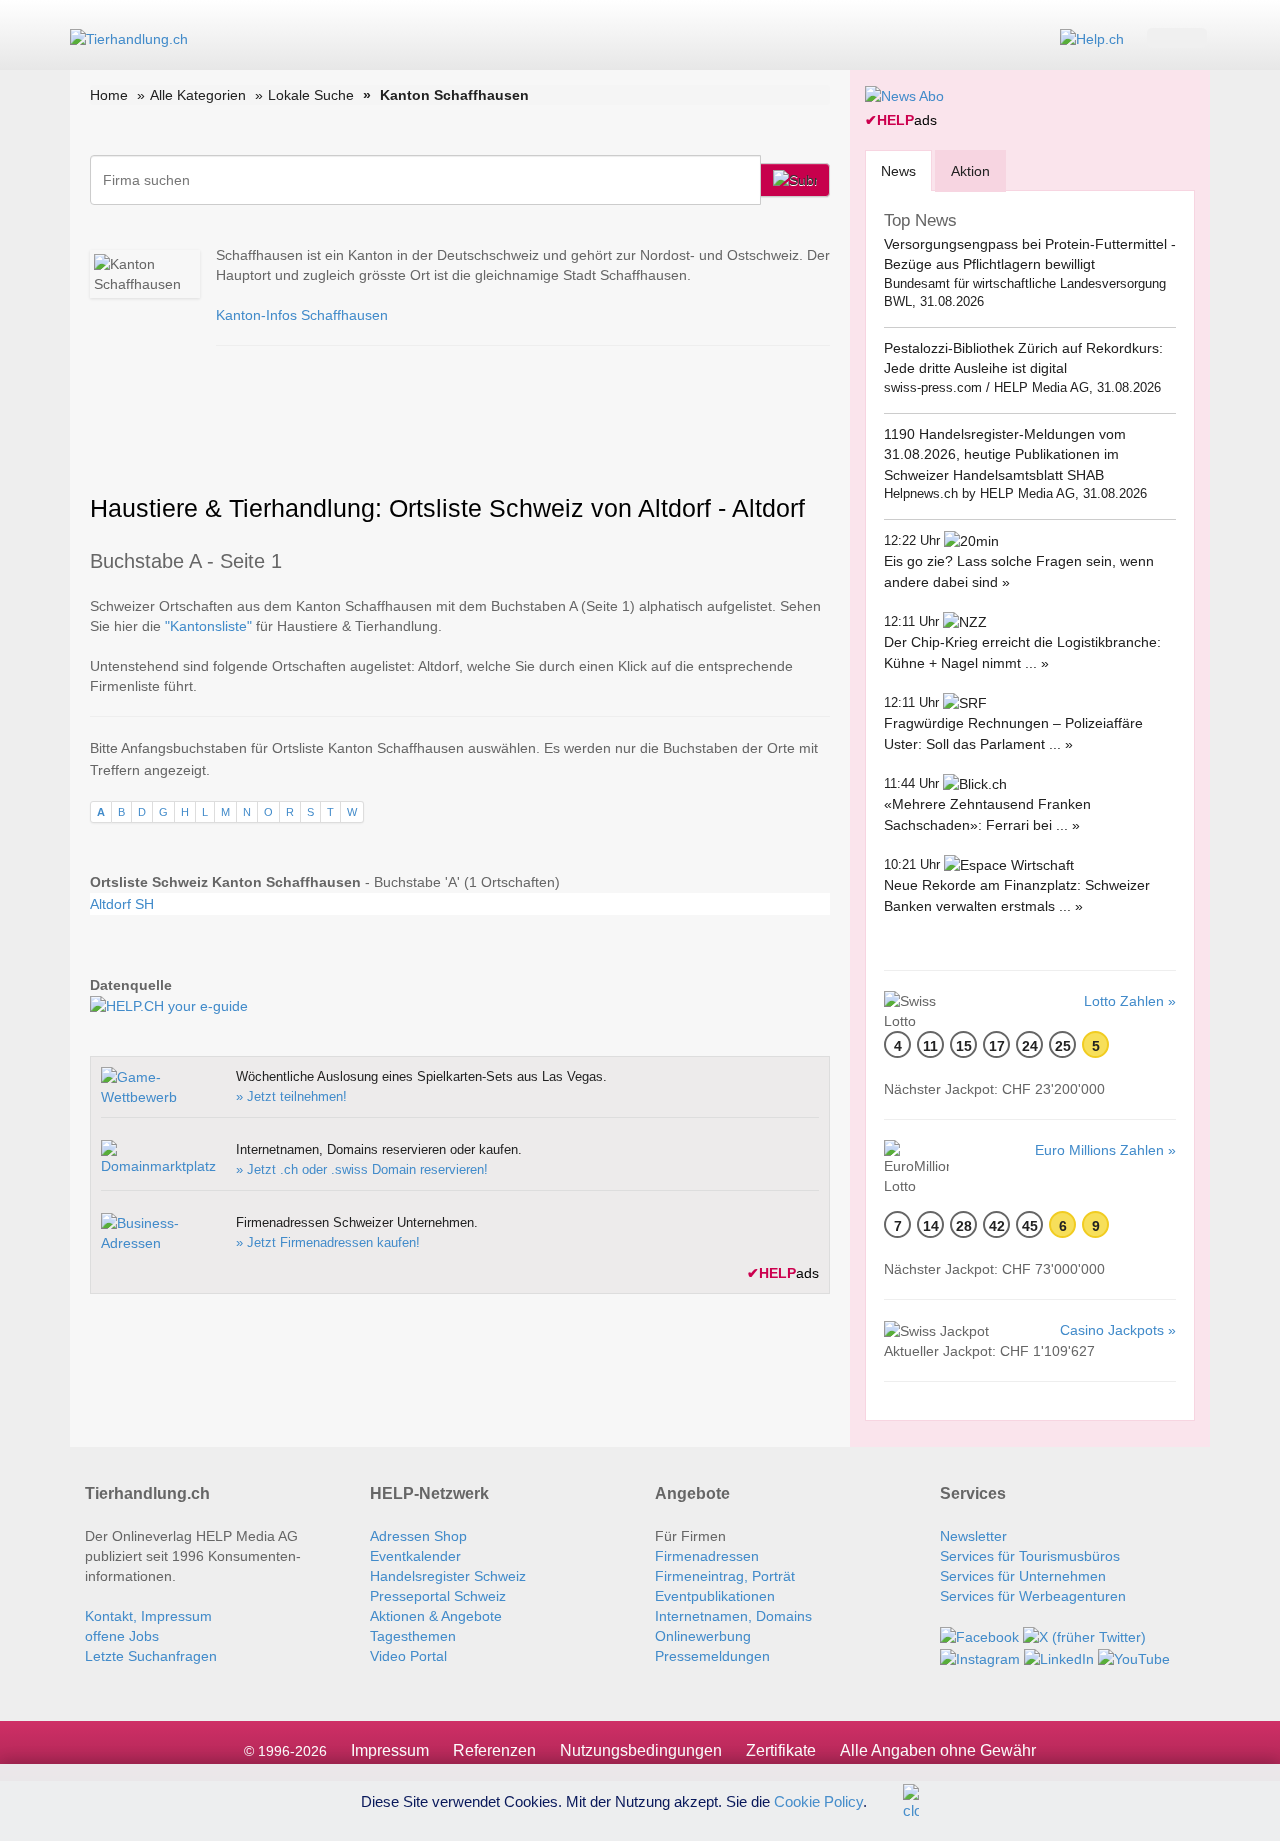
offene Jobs (122, 1636)
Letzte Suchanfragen (151, 1656)
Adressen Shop (418, 1536)
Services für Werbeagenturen (1033, 1596)
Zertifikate (781, 1750)
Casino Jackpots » (1118, 1330)
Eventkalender (415, 1556)
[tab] (898, 170)
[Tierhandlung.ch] (129, 38)
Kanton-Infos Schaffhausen (302, 315)
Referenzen (494, 1750)
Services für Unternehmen (1023, 1576)
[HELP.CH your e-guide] (1092, 38)
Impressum (390, 1750)
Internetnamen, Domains (733, 1616)
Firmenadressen (707, 1556)
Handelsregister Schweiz (448, 1576)
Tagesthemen (413, 1636)
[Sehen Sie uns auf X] (1084, 1636)
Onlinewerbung (703, 1636)
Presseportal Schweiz (438, 1596)
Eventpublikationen (715, 1596)
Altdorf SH (122, 904)
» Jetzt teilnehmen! (291, 1096)
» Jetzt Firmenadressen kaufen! (328, 1242)
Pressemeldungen (712, 1656)
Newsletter (973, 1536)
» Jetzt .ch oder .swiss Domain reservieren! (362, 1169)
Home (109, 95)
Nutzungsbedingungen (641, 1750)
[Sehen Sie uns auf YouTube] (1134, 1657)
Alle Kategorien (198, 95)
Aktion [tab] (970, 171)
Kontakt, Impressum (148, 1616)
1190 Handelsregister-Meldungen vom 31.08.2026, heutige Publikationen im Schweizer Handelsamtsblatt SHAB (1005, 454)
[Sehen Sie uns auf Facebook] (979, 1636)
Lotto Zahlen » (1130, 1001)
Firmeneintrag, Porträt (725, 1576)
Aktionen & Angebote (436, 1616)
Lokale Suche (311, 95)
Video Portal (408, 1656)
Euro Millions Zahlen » (1105, 1150)
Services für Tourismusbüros (1030, 1556)
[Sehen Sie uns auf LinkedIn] (1059, 1657)
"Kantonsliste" (208, 626)
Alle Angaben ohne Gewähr (938, 1750)
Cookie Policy (818, 1800)
